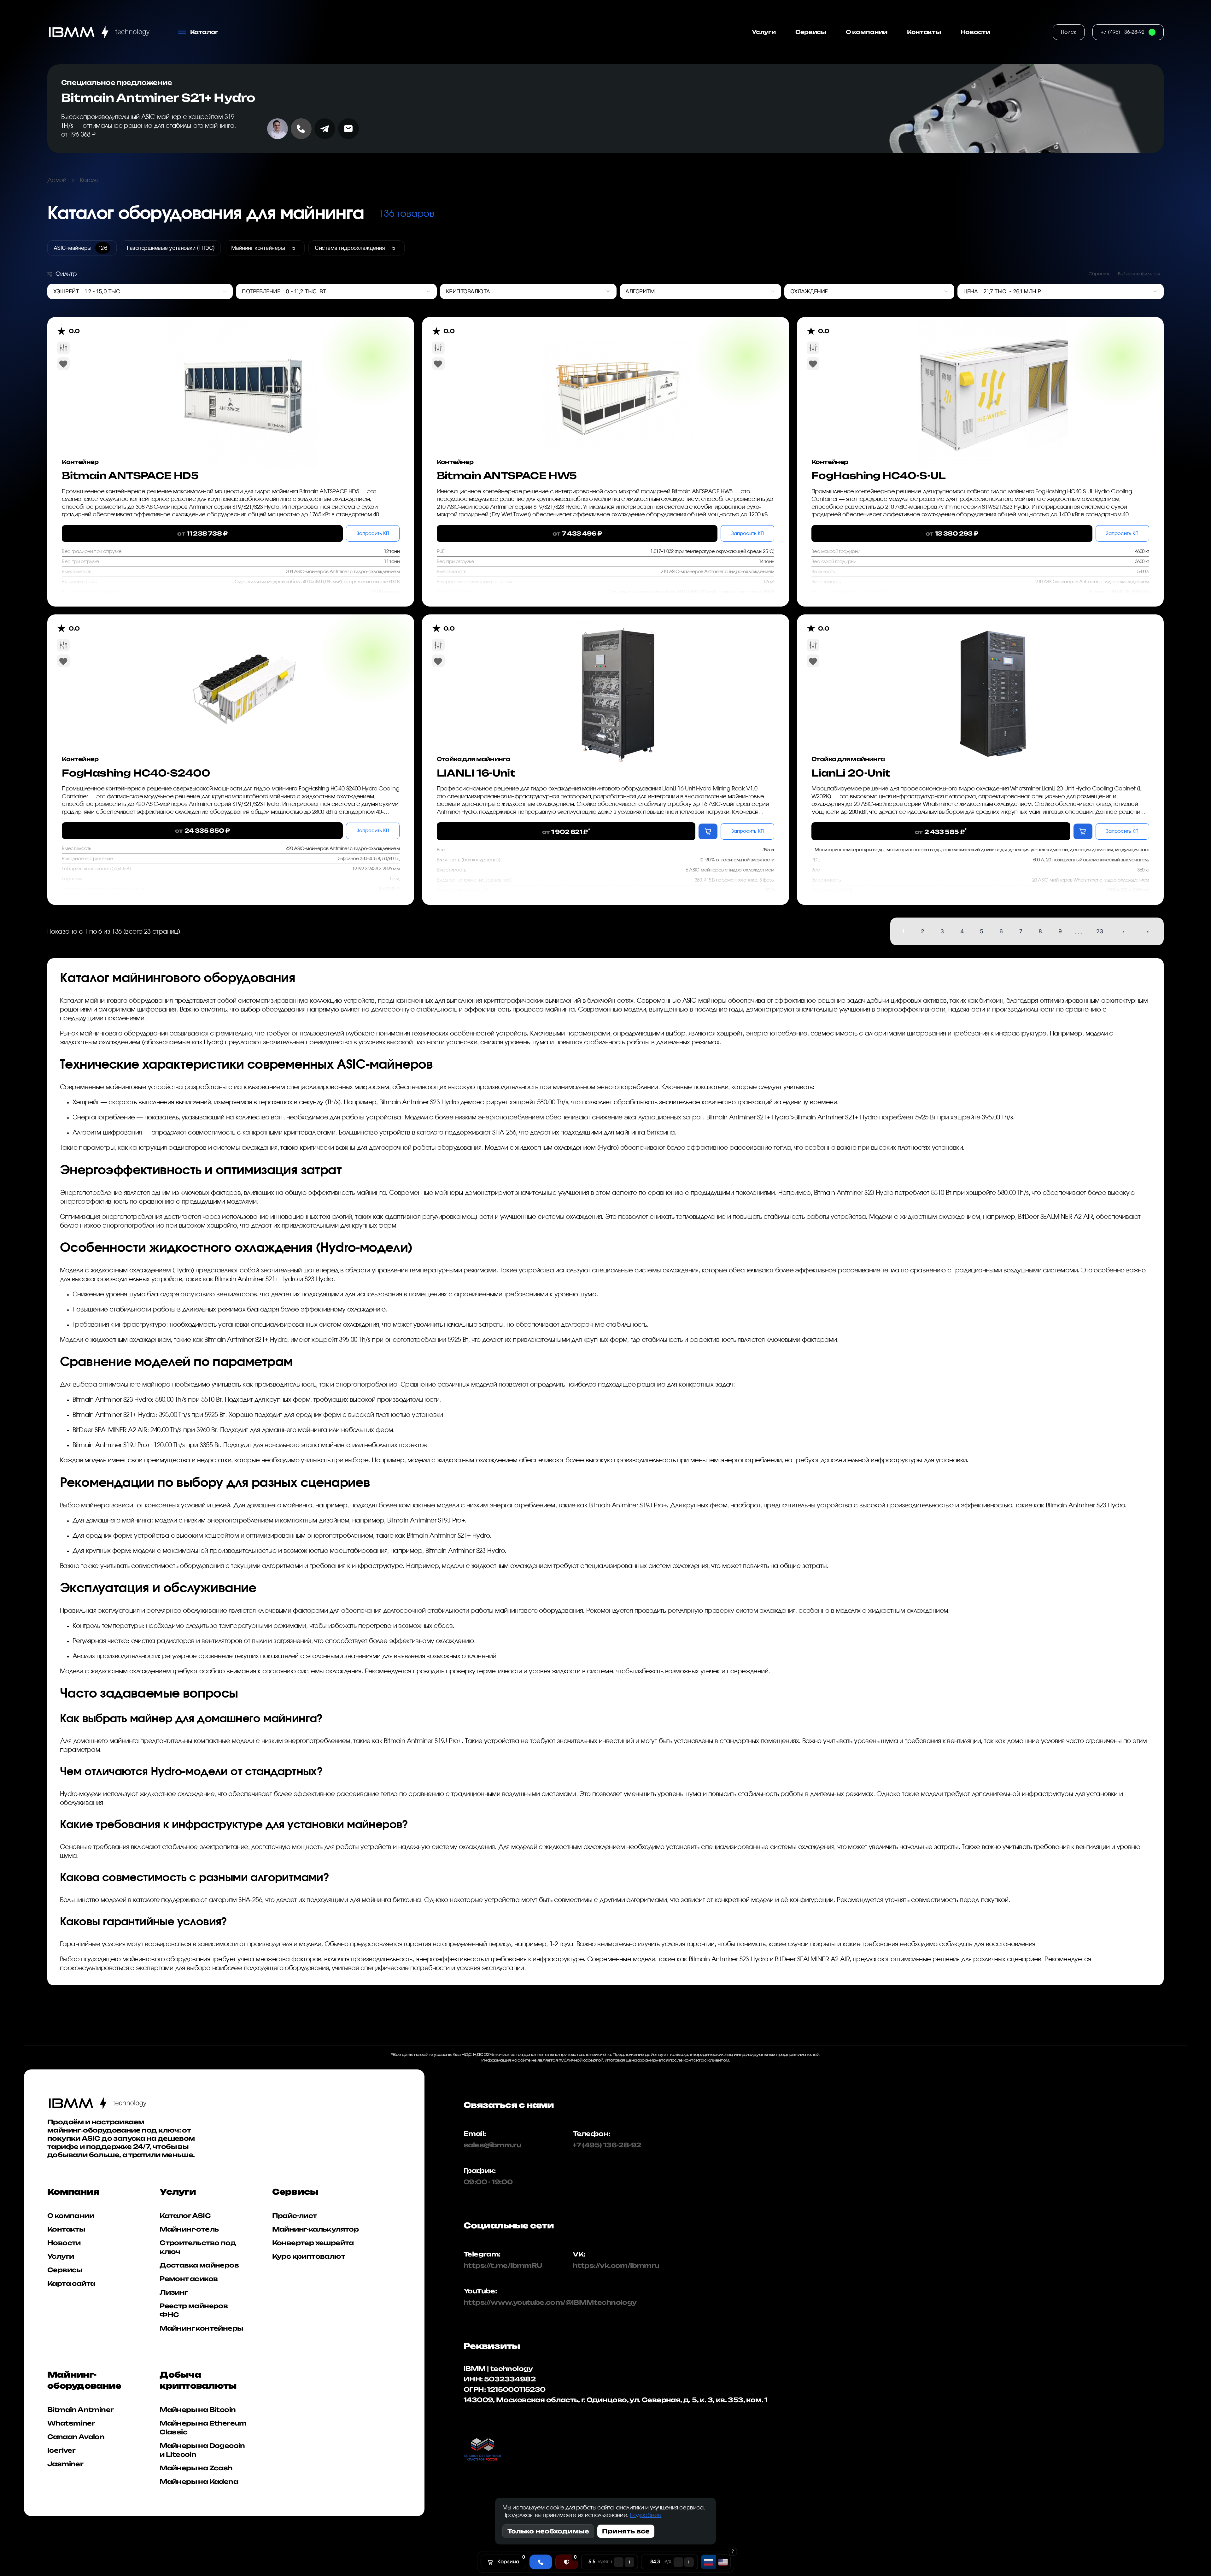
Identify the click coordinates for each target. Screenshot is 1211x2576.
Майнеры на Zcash (196, 2468)
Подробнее (646, 2515)
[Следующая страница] (1123, 932)
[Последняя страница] (1148, 932)
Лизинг (174, 2292)
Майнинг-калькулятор (316, 2229)
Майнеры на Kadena (199, 2482)
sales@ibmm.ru (492, 2145)
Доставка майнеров (199, 2265)
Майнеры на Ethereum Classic (203, 2428)
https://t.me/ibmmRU (495, 2265)
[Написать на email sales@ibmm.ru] (348, 129)
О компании (867, 32)
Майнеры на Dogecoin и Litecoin (202, 2450)
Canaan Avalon (76, 2437)
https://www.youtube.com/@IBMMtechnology (495, 2302)
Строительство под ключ (198, 2247)
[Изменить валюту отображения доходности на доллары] (723, 2562)
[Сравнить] (63, 348)
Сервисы (811, 32)
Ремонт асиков (189, 2279)
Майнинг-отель (189, 2229)
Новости (975, 32)
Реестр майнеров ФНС (194, 2310)
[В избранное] (63, 364)
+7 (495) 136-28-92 (607, 2145)
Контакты (924, 32)
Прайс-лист (295, 2216)
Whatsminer (71, 2423)
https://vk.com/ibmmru (616, 2265)
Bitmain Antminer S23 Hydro (419, 1102)
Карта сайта (71, 2283)
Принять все (626, 2531)
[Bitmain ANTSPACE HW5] (618, 381)
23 (1100, 931)
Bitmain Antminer (80, 2410)
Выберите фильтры (1139, 274)
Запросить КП (373, 534)
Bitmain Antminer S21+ (738, 1118)
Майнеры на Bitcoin (198, 2410)
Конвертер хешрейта (313, 2243)
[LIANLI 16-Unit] (618, 678)
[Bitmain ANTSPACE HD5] (243, 381)
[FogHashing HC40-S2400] (243, 678)
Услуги (764, 32)
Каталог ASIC (185, 2216)
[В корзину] (708, 831)
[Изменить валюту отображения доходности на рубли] (708, 2562)
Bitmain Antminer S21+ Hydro (158, 98)
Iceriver (61, 2450)
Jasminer (65, 2464)
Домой (57, 180)
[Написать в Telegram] (325, 129)
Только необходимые (548, 2531)
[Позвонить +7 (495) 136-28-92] (301, 129)
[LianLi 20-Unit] (993, 678)
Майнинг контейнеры (201, 2328)
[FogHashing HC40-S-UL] (993, 381)
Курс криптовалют (309, 2256)
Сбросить (1100, 274)
